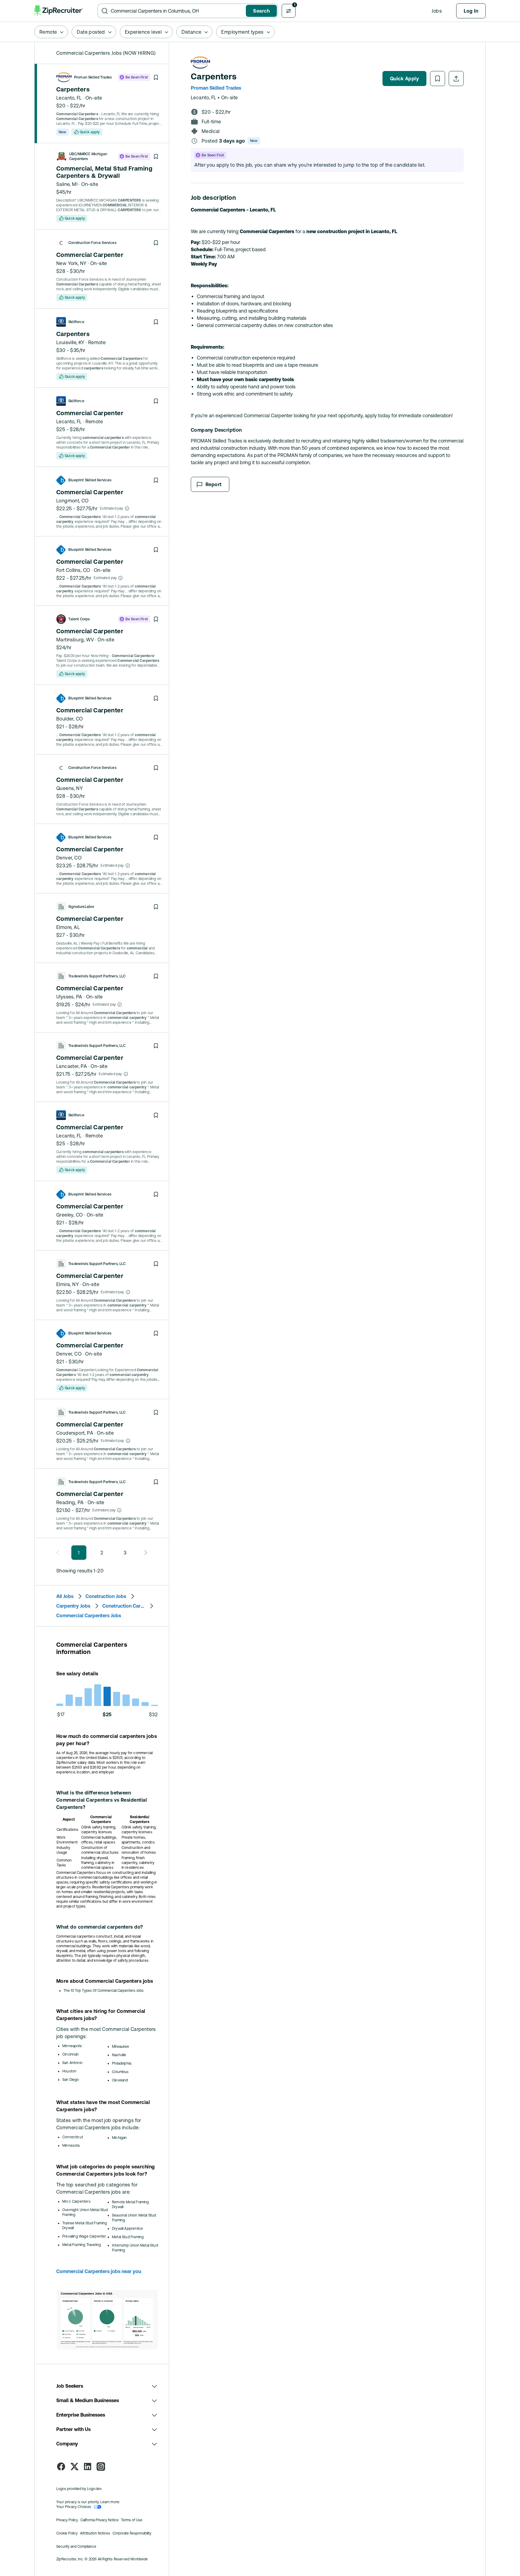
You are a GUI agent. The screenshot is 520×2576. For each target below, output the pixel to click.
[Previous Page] (59, 1553)
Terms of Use (132, 2520)
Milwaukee (121, 2047)
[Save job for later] (156, 77)
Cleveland (120, 2080)
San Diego (71, 2080)
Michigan (119, 2138)
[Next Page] (144, 1553)
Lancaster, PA (72, 1066)
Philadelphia (122, 2063)
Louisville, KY (70, 342)
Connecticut (73, 2137)
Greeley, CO (70, 1215)
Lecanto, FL (69, 98)
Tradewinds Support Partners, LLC (97, 976)
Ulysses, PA (69, 997)
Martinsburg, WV (75, 640)
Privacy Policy (67, 2520)
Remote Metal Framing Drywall (130, 2204)
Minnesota (71, 2146)
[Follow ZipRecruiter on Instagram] (101, 2466)
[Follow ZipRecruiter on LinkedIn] (88, 2466)
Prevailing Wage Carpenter (84, 2236)
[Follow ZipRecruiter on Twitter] (74, 2466)
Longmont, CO (73, 501)
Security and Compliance (76, 2547)
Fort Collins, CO (73, 570)
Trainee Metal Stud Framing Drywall (85, 2226)
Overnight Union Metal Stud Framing (85, 2212)
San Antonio (72, 2063)
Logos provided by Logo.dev (79, 2489)
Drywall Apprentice (127, 2229)
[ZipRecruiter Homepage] (59, 11)
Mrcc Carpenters (76, 2201)
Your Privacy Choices (74, 2507)
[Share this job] (456, 79)
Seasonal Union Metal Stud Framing (134, 2218)
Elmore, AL (68, 927)
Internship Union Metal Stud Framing (135, 2248)
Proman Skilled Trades (93, 77)
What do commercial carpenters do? (100, 1927)
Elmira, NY (68, 1284)
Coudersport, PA (75, 1433)
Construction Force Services (92, 243)
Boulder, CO (70, 719)
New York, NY (71, 263)
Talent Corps (79, 619)
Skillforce (76, 322)
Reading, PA (70, 1502)
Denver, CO (69, 858)
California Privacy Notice (99, 2520)
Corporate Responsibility (132, 2533)
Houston (69, 2071)
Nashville (119, 2055)
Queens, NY (70, 788)
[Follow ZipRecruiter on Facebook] (61, 2466)
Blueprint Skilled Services (90, 480)
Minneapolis (72, 2046)
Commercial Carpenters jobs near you (99, 2271)
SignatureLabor (81, 907)
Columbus (120, 2072)
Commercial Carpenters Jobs (89, 1615)
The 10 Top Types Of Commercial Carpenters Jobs (104, 1991)
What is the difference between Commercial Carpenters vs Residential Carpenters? (102, 1800)
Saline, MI (67, 184)
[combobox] (177, 11)
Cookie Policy (67, 2533)
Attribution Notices (95, 2533)
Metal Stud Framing (128, 2237)
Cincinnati (70, 2054)
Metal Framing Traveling (82, 2245)
